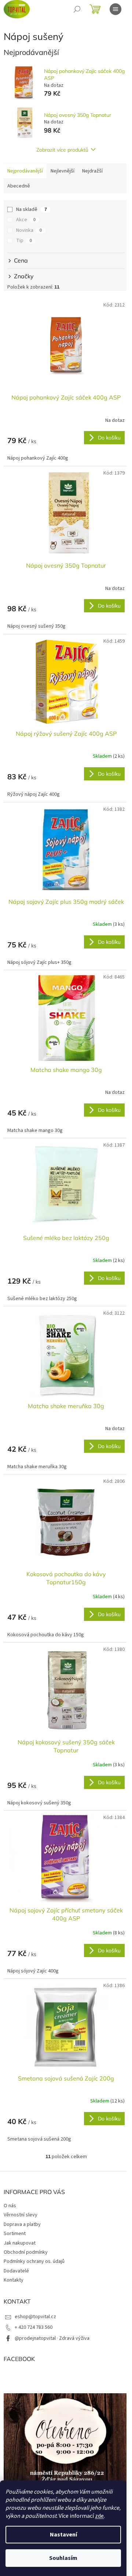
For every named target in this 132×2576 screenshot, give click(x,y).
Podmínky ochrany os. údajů (34, 2261)
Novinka (29, 230)
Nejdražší (92, 171)
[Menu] (115, 9)
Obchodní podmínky (26, 2252)
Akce (26, 220)
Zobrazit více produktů (62, 150)
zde (99, 2516)
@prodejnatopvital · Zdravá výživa (52, 2338)
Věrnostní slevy (21, 2215)
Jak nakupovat (20, 2243)
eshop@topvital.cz (35, 2317)
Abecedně (19, 186)
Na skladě (32, 209)
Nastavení (63, 2535)
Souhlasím (63, 2558)
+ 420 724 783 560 (34, 2327)
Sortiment (15, 2234)
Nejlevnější (63, 171)
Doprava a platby (22, 2224)
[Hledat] (77, 9)
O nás (10, 2206)
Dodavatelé (16, 2271)
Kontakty (14, 2280)
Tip (24, 241)
